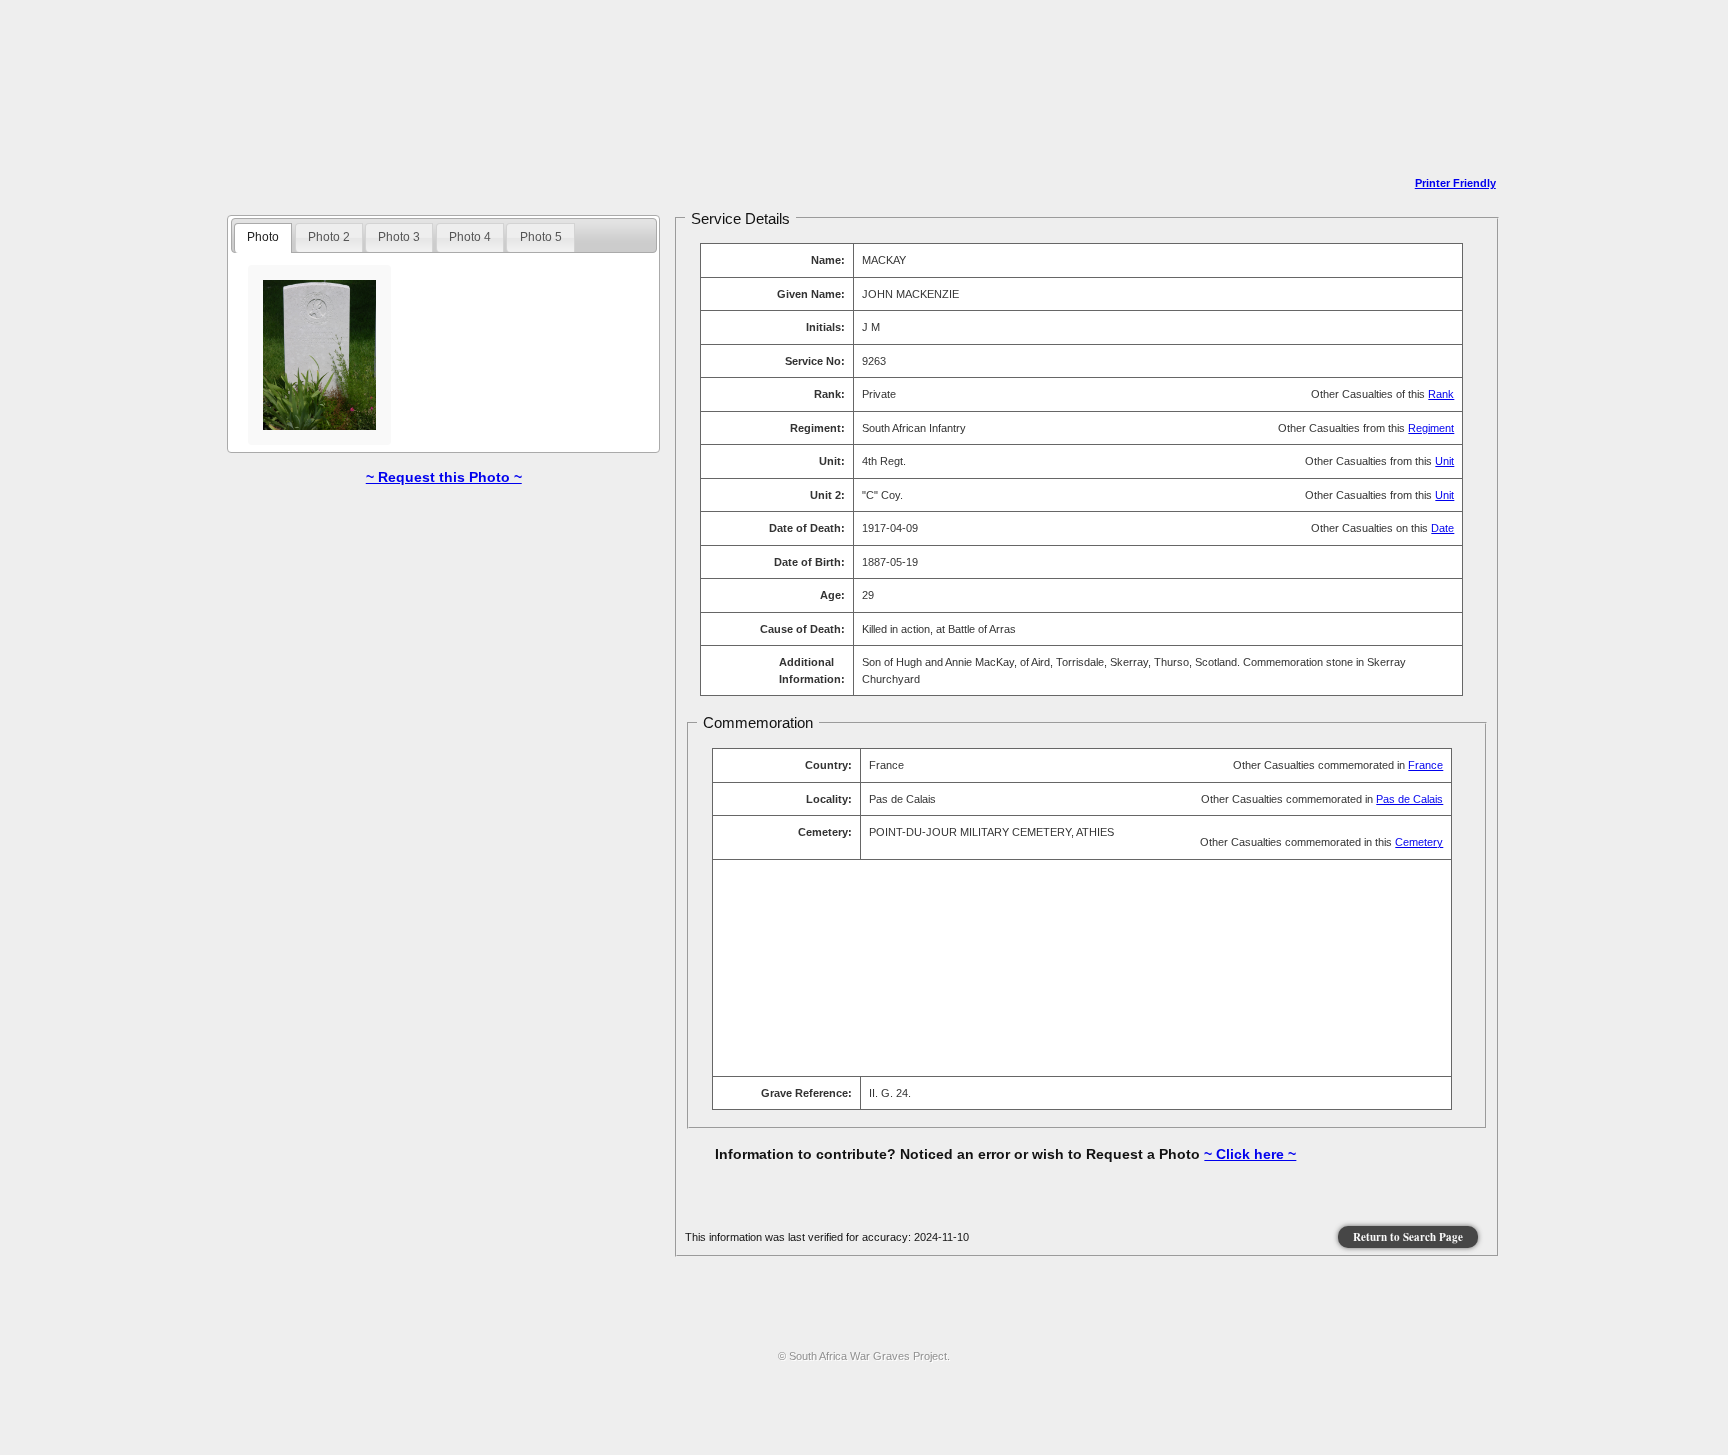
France (1425, 765)
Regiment (1431, 428)
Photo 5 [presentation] (541, 237)
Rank (1441, 394)
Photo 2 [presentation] (329, 237)
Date (1442, 528)
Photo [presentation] (263, 237)
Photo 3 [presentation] (399, 237)
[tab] (263, 238)
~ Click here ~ (1250, 1154)
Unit (1444, 461)
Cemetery (1419, 842)
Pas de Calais (1409, 799)
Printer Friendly (1455, 183)
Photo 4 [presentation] (470, 237)
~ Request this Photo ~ (444, 477)
